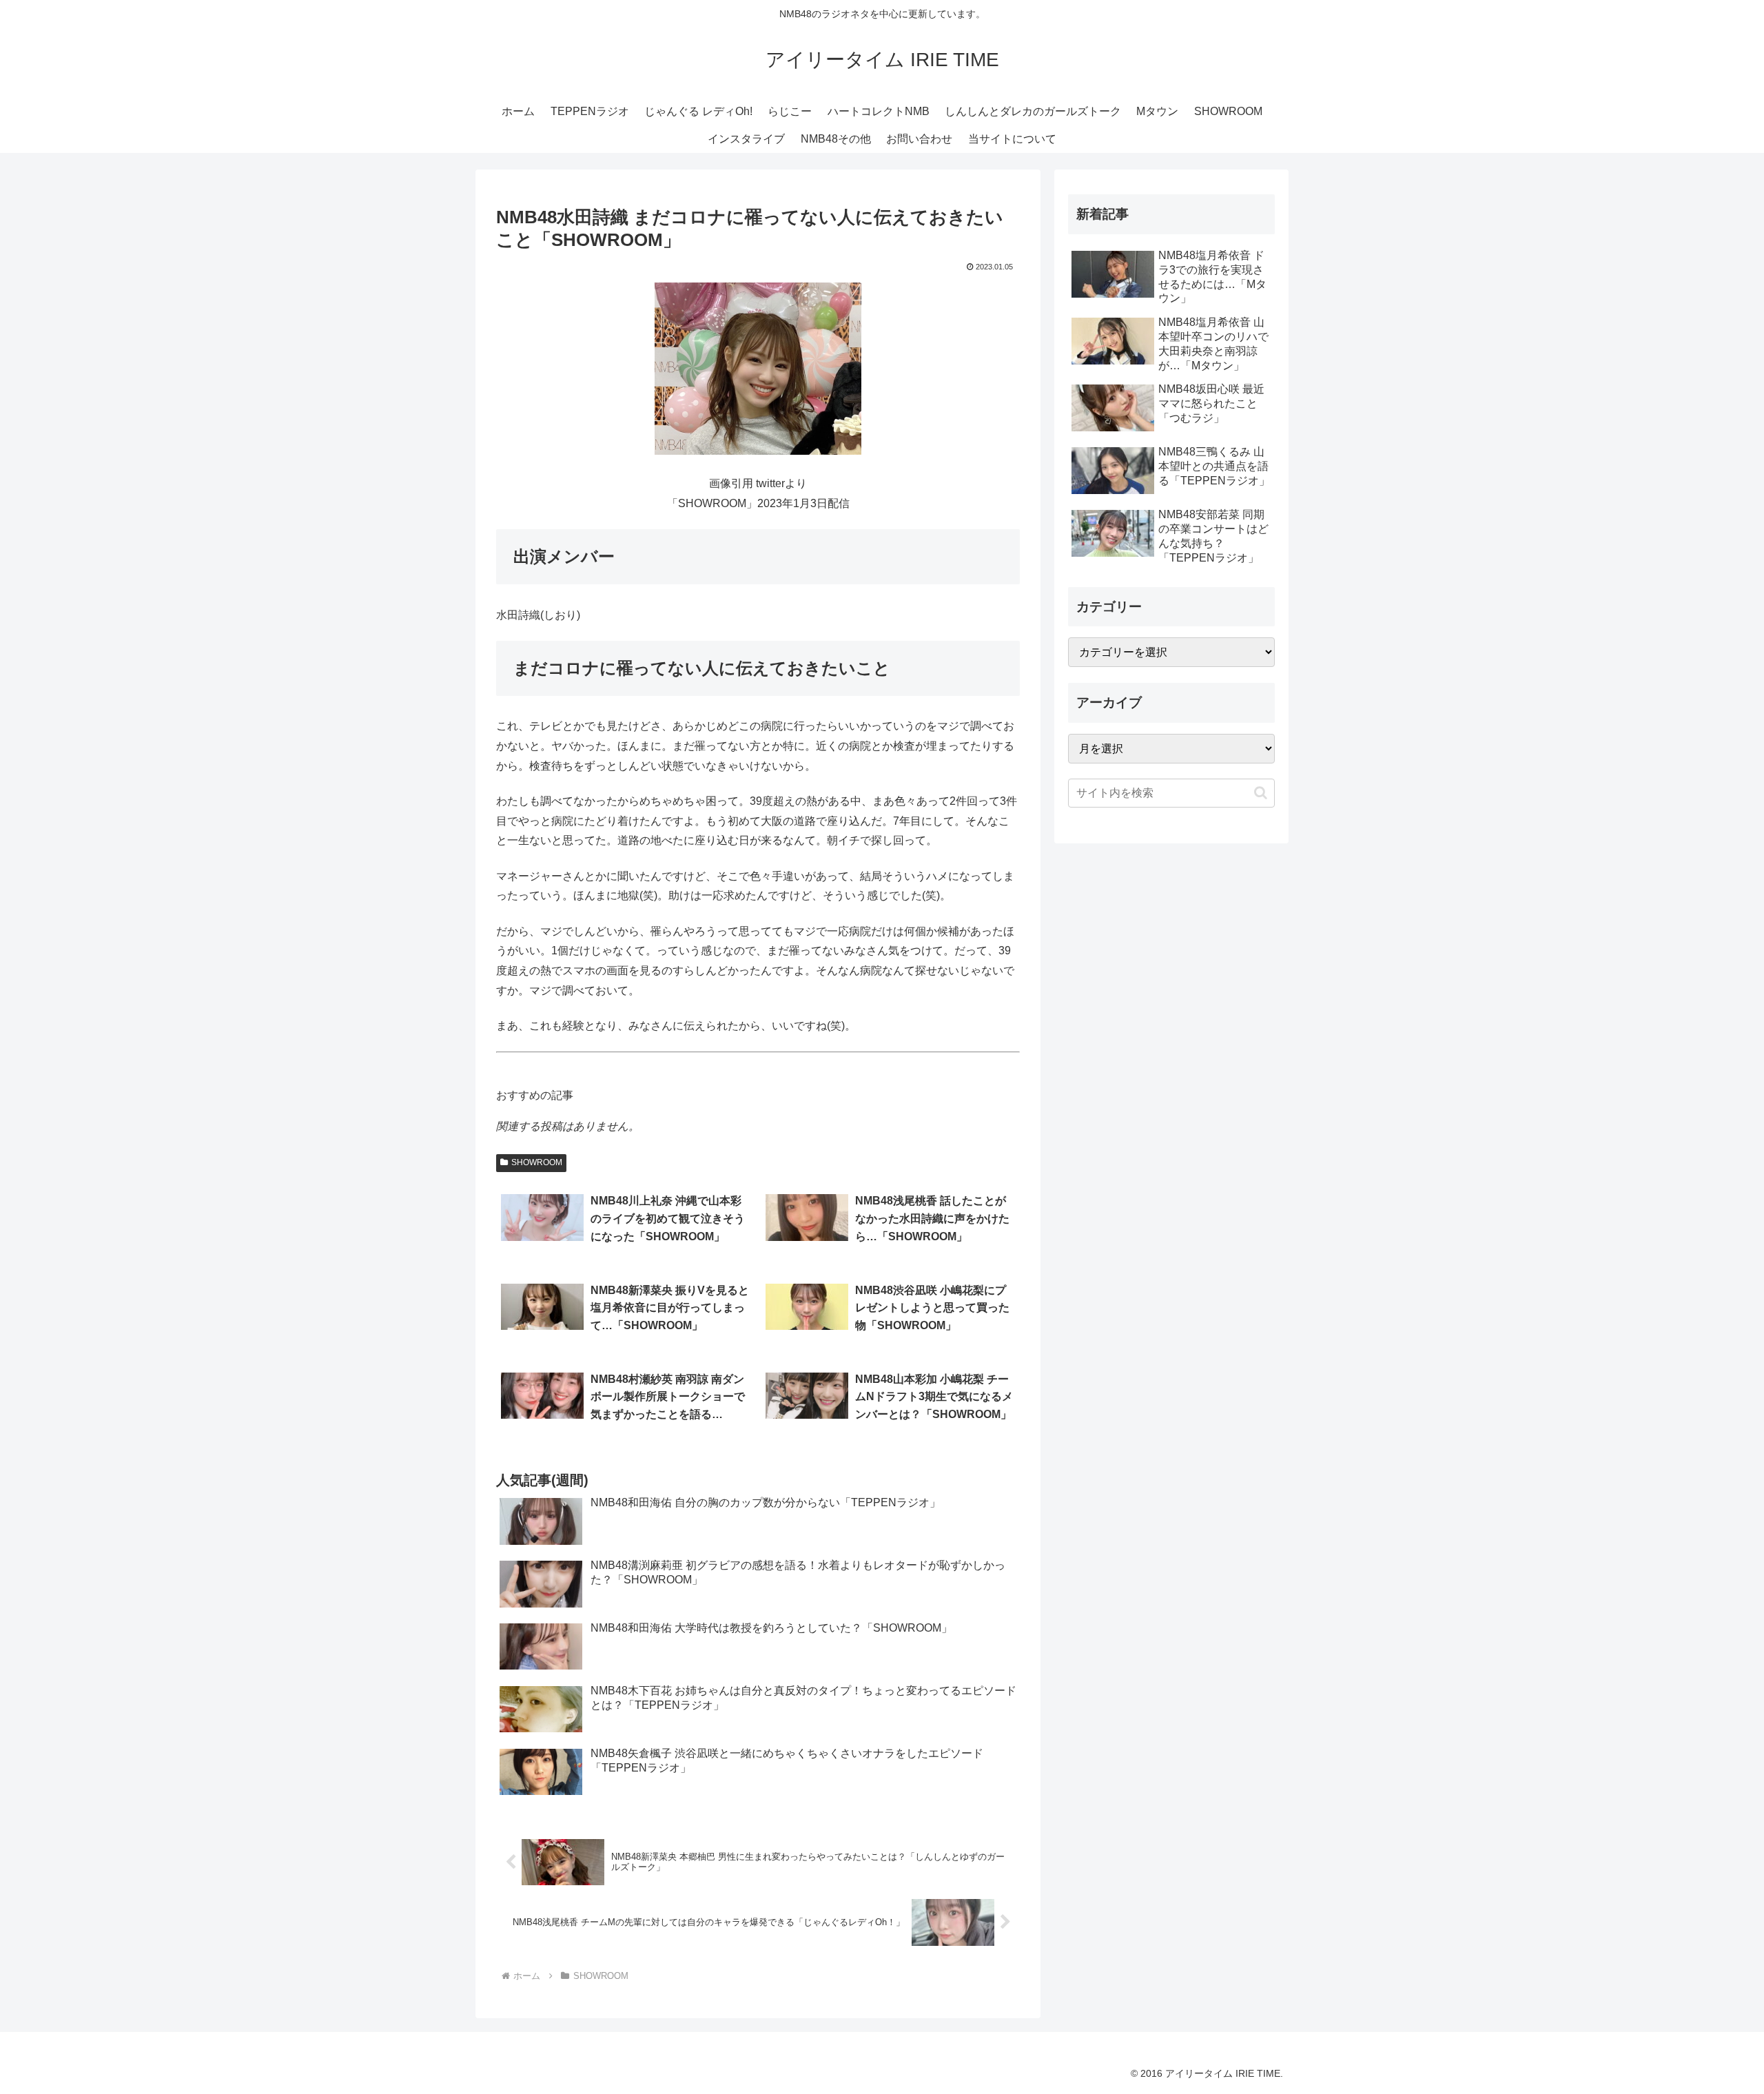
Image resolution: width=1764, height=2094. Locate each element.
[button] (1261, 793)
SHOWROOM (537, 1162)
